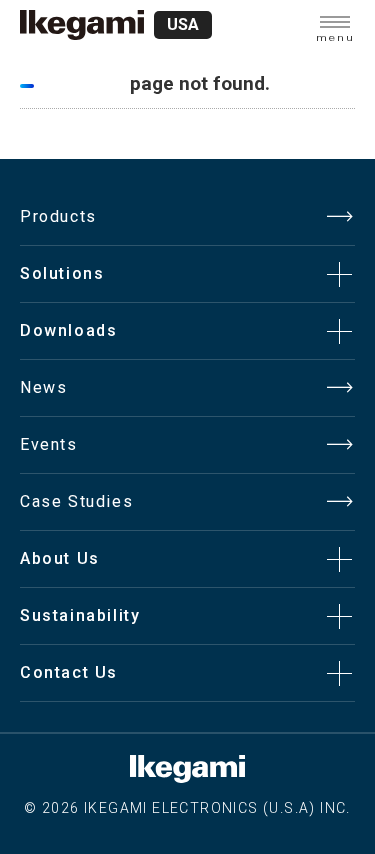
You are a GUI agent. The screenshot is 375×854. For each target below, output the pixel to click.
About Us (60, 558)
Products (58, 216)
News (43, 387)
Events (49, 444)
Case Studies (76, 501)
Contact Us (69, 672)
